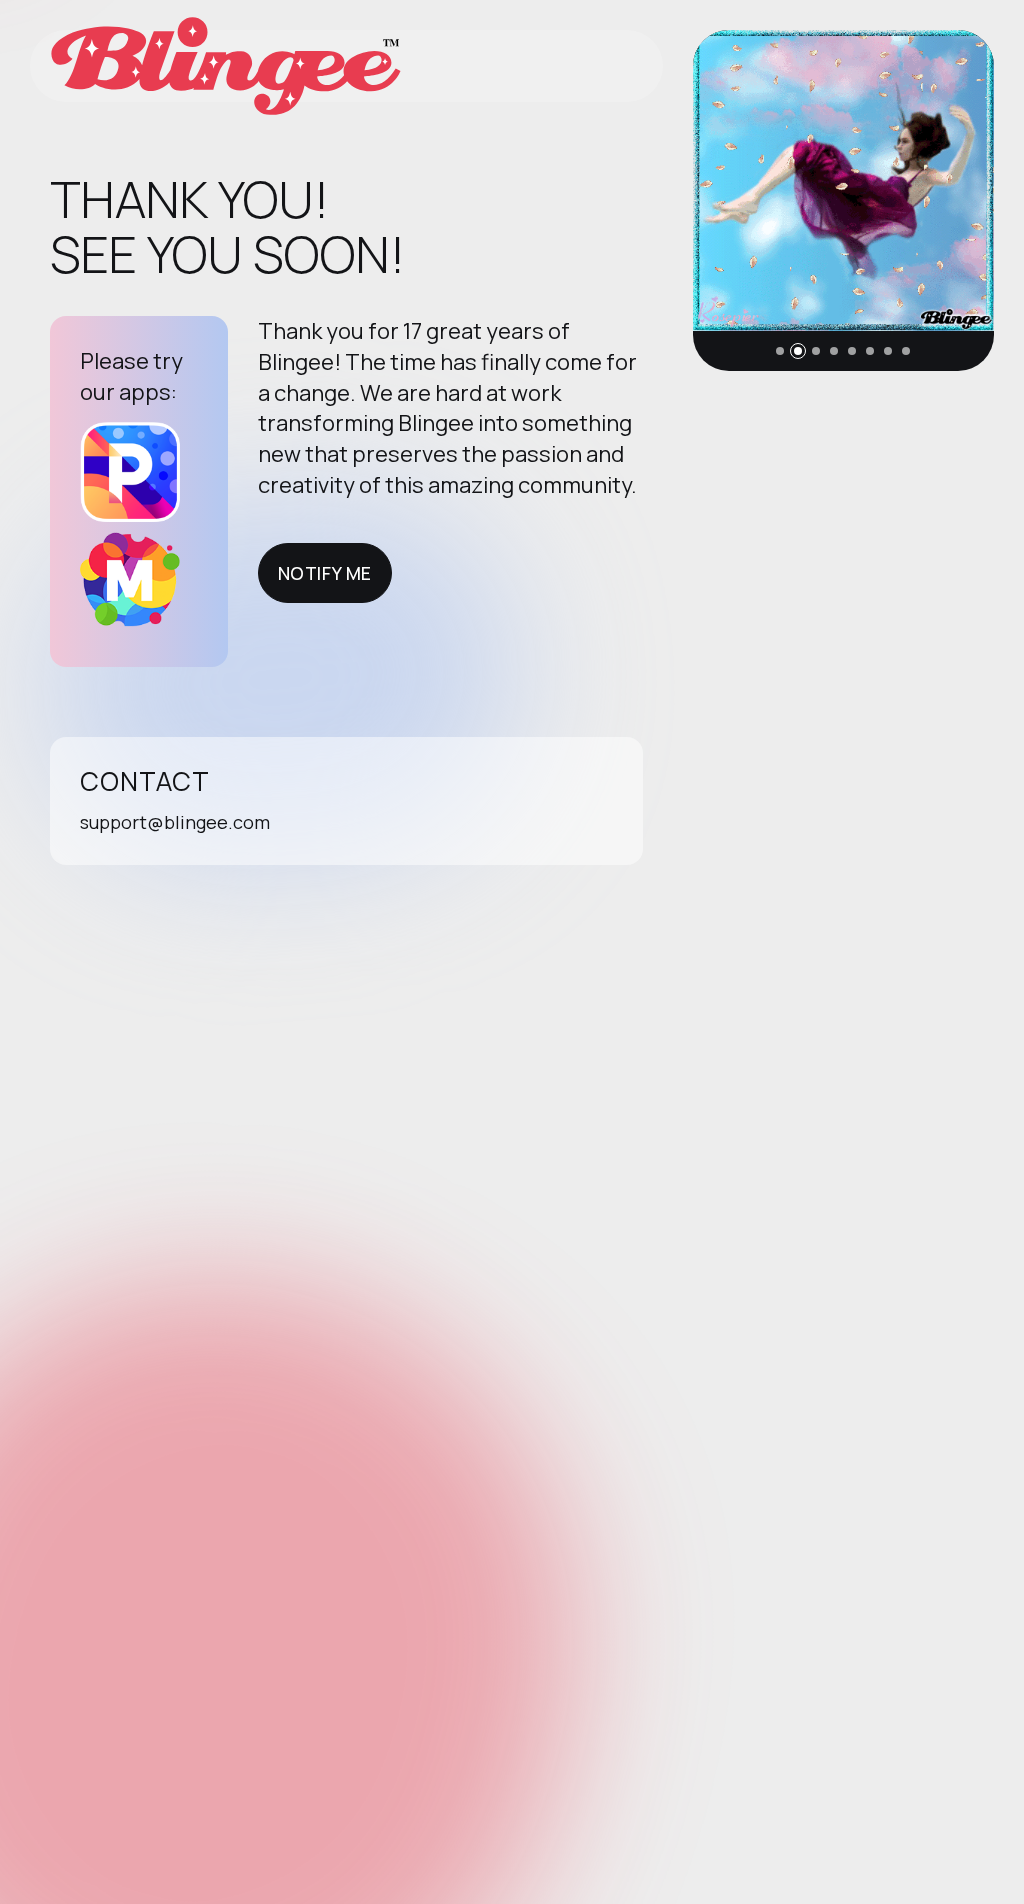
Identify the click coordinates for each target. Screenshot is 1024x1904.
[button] (780, 351)
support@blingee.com (175, 822)
